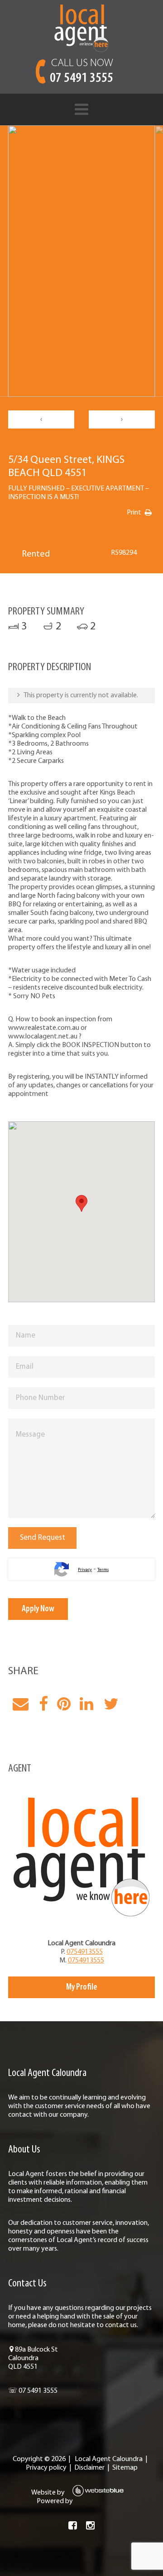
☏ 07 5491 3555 (33, 2391)
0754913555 (85, 1952)
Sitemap (125, 2468)
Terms (103, 1570)
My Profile (82, 1987)
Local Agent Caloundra (109, 2459)
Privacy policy (46, 2468)
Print (134, 513)
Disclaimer (89, 2468)
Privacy (85, 1570)
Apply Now (38, 1609)
